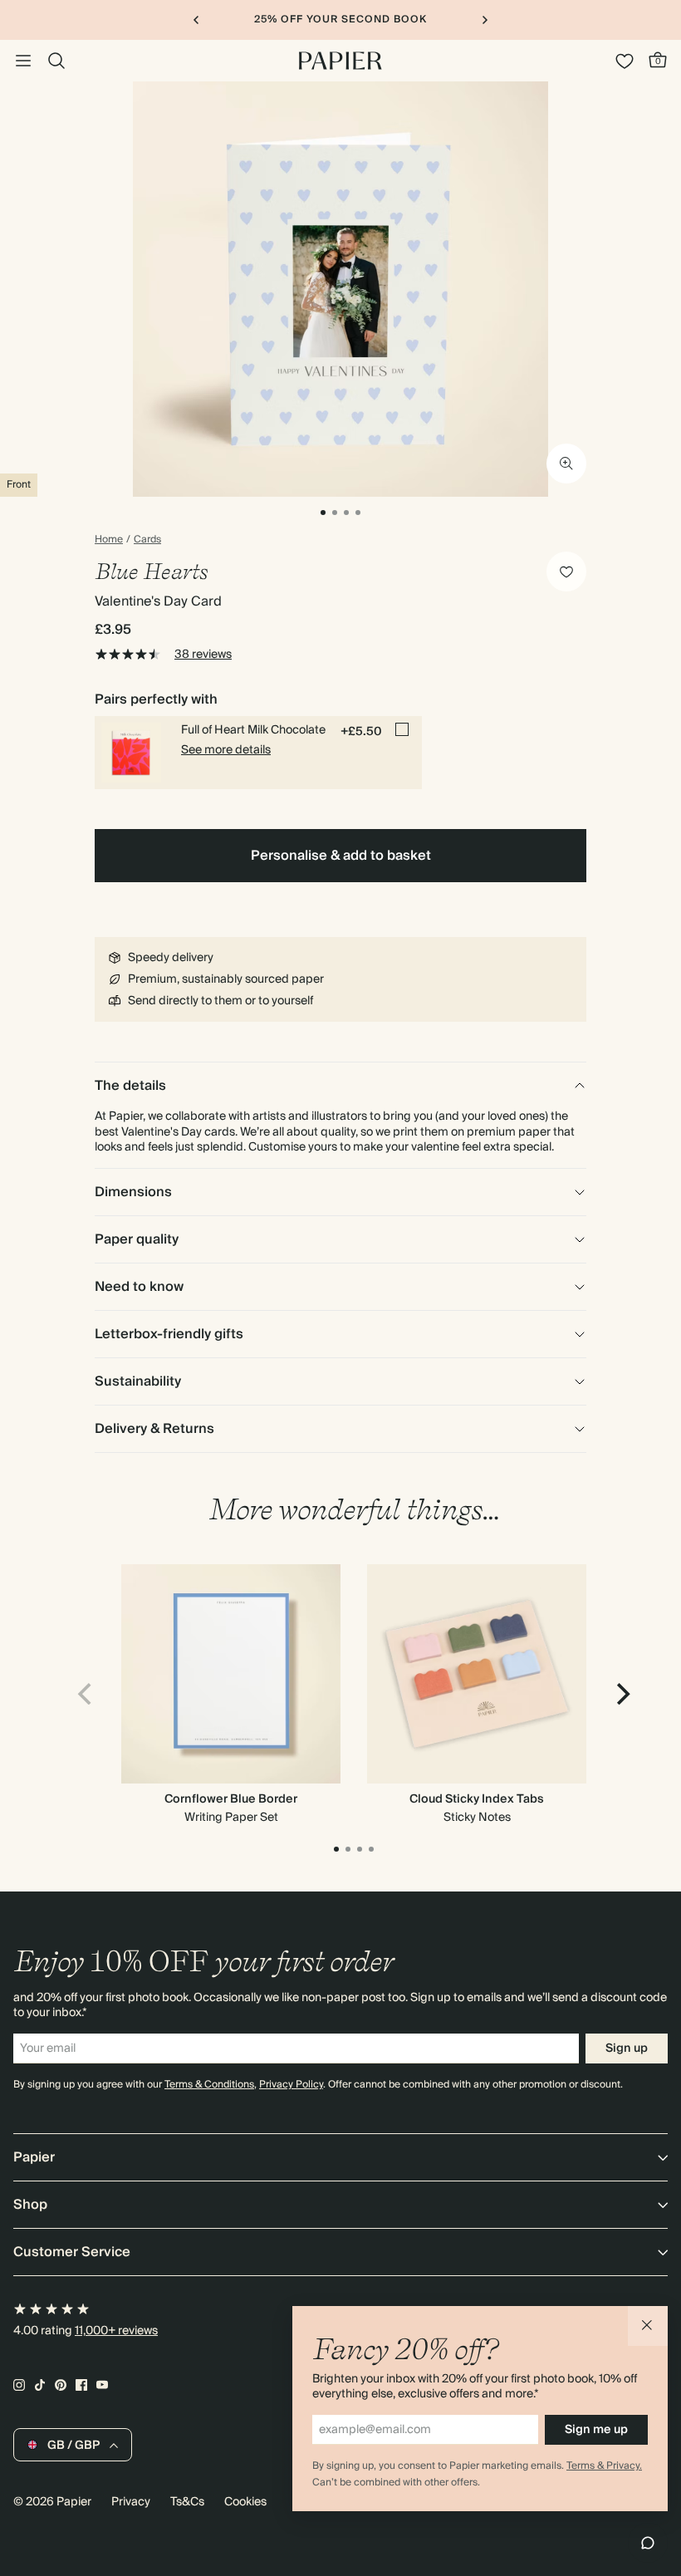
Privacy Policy (291, 2085)
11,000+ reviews (116, 2331)
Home (109, 540)
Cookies (245, 2502)
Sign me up (596, 2430)
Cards (147, 540)
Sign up (627, 2049)
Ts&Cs (187, 2502)
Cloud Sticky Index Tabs (477, 1799)
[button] (648, 2326)
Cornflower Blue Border (231, 1799)
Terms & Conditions (209, 2085)
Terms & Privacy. (604, 2466)
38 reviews (203, 655)
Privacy (131, 2502)
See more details (226, 750)
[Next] (621, 1694)
